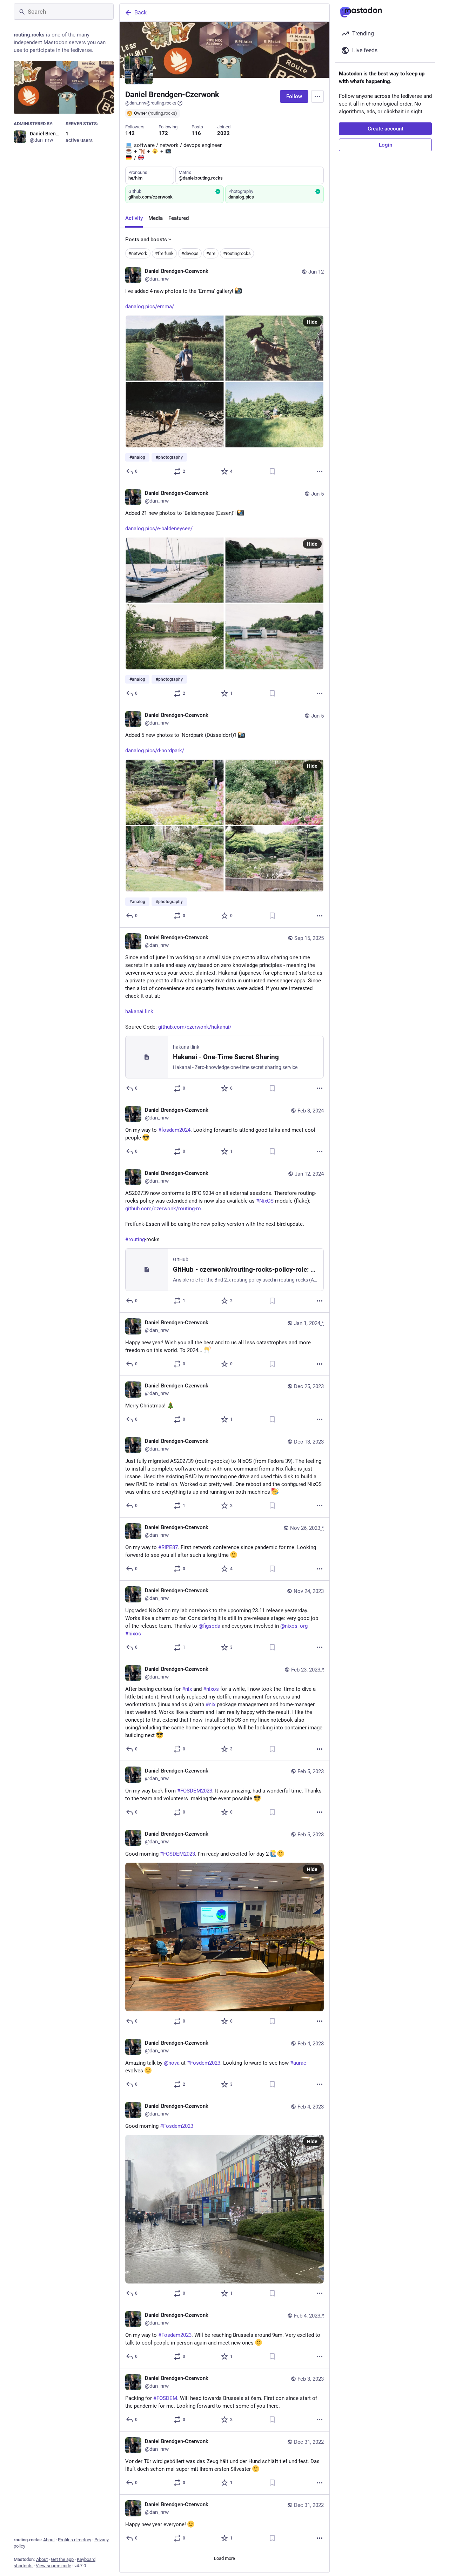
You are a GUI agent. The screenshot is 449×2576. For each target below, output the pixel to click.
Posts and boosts (146, 240)
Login (386, 145)
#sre (211, 253)
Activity (134, 218)
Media (156, 218)
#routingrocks (237, 253)
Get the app (62, 2559)
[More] (320, 471)
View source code (53, 2566)
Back (140, 12)
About (49, 2540)
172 (163, 133)
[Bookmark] (272, 471)
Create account (386, 129)
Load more (224, 2558)
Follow (294, 96)
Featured (179, 218)
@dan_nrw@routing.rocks (151, 103)
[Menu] (317, 96)
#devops (190, 253)
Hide (312, 322)
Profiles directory (75, 2540)
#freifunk (164, 253)
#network (138, 253)
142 (130, 133)
